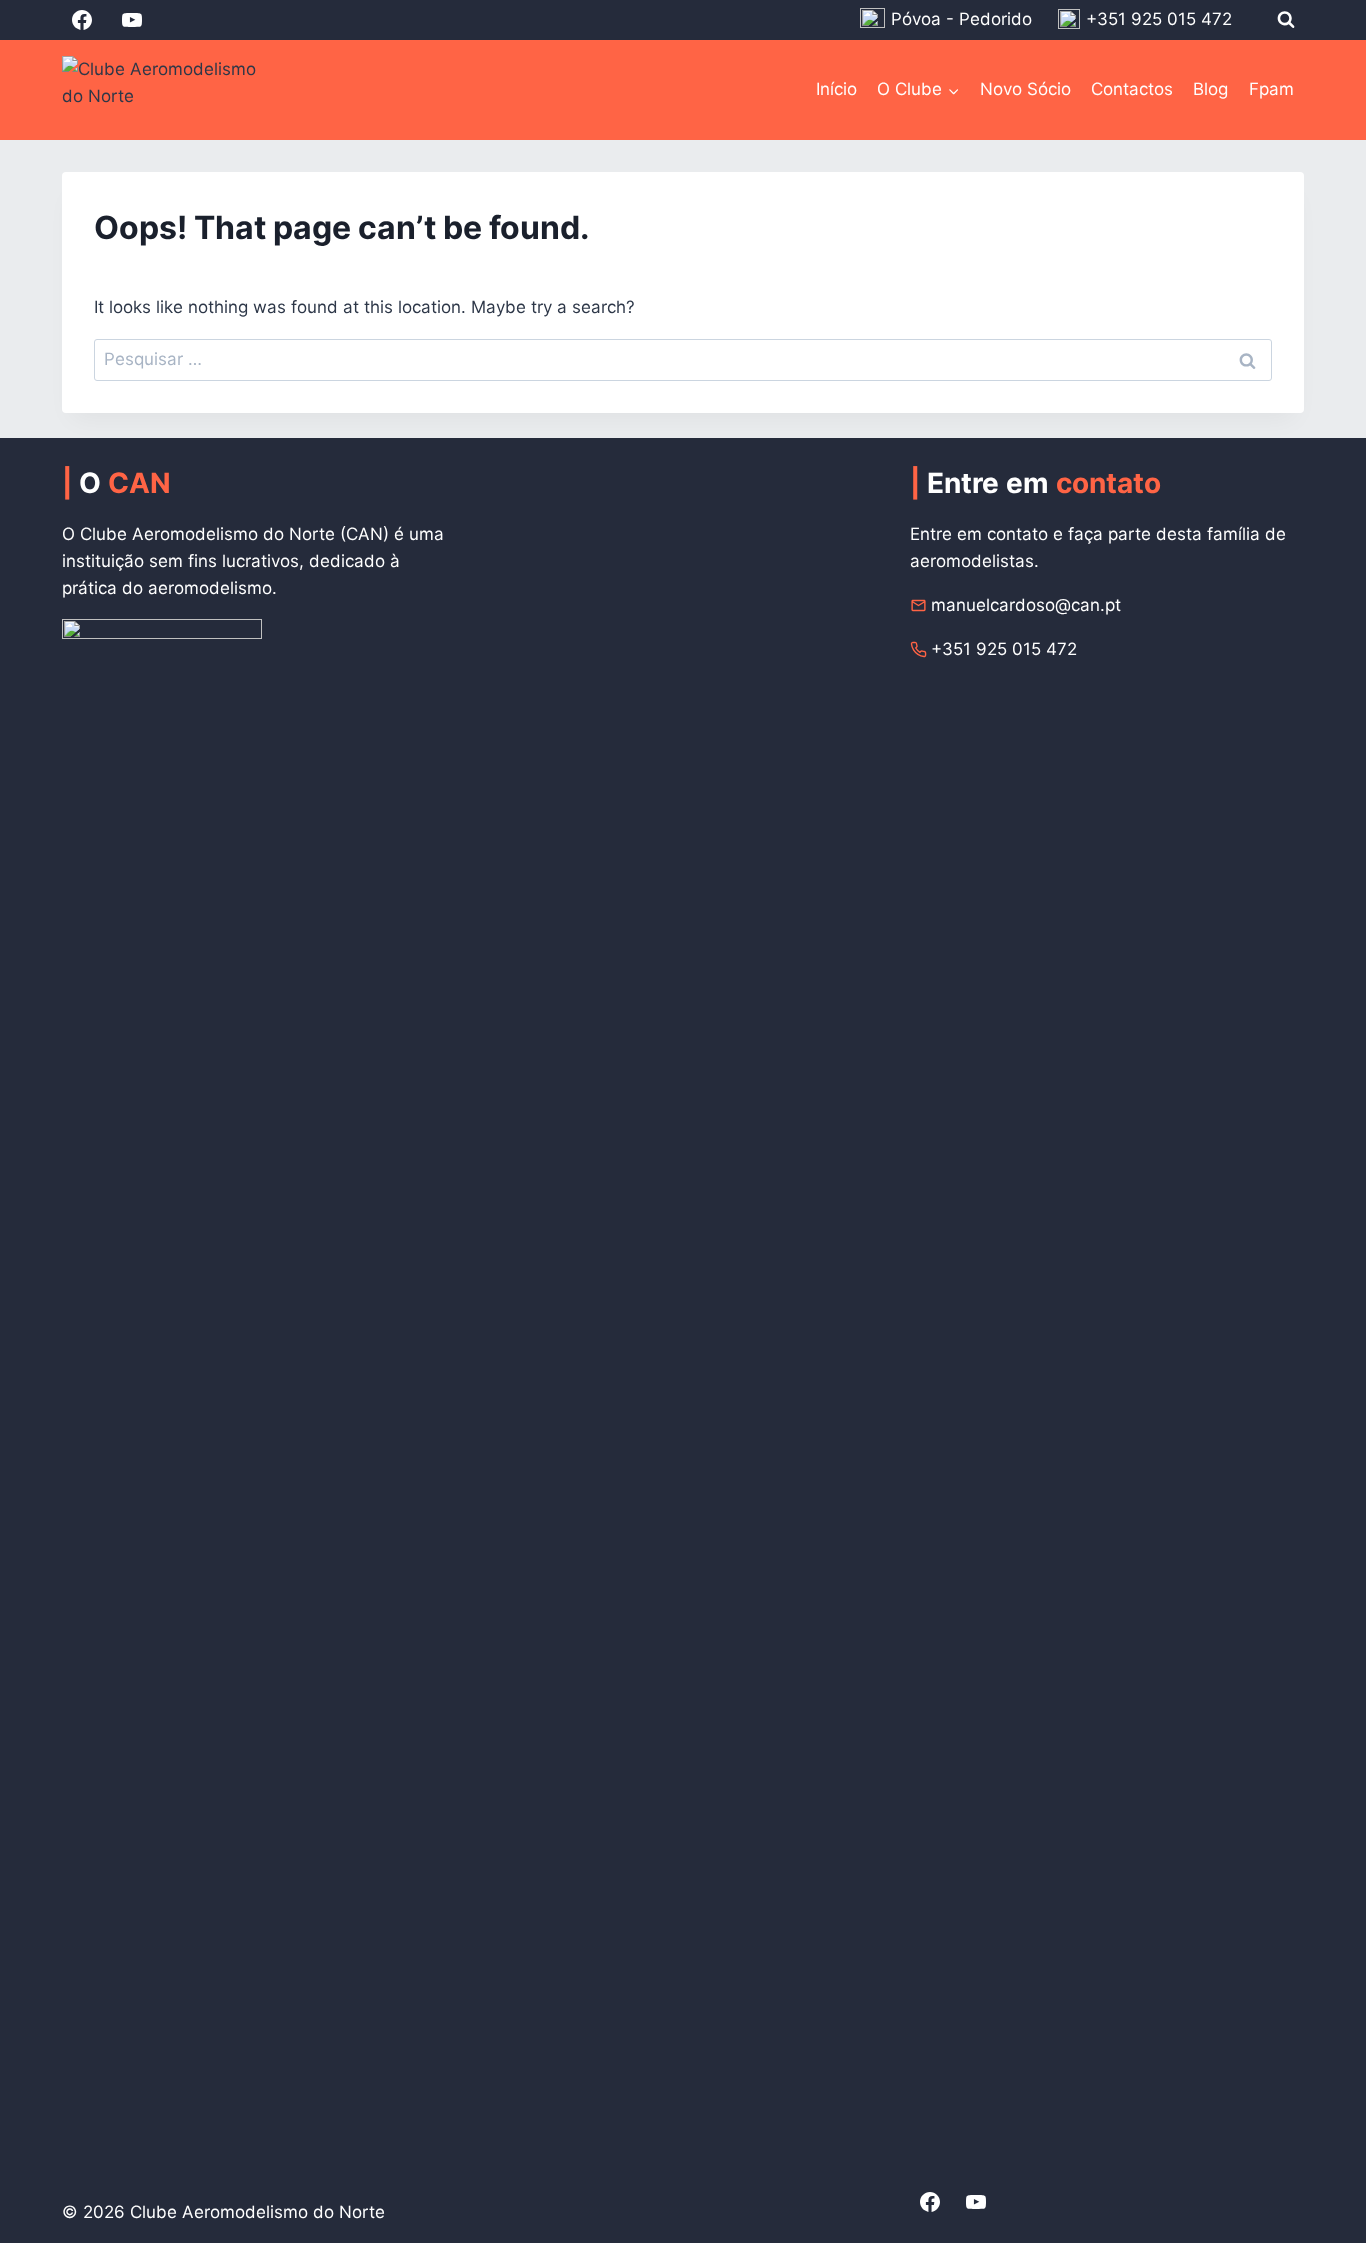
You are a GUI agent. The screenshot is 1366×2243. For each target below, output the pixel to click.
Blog (1210, 89)
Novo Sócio (1025, 89)
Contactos (1132, 89)
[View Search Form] (1286, 20)
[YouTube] (132, 20)
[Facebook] (82, 20)
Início (836, 89)
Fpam (1271, 89)
